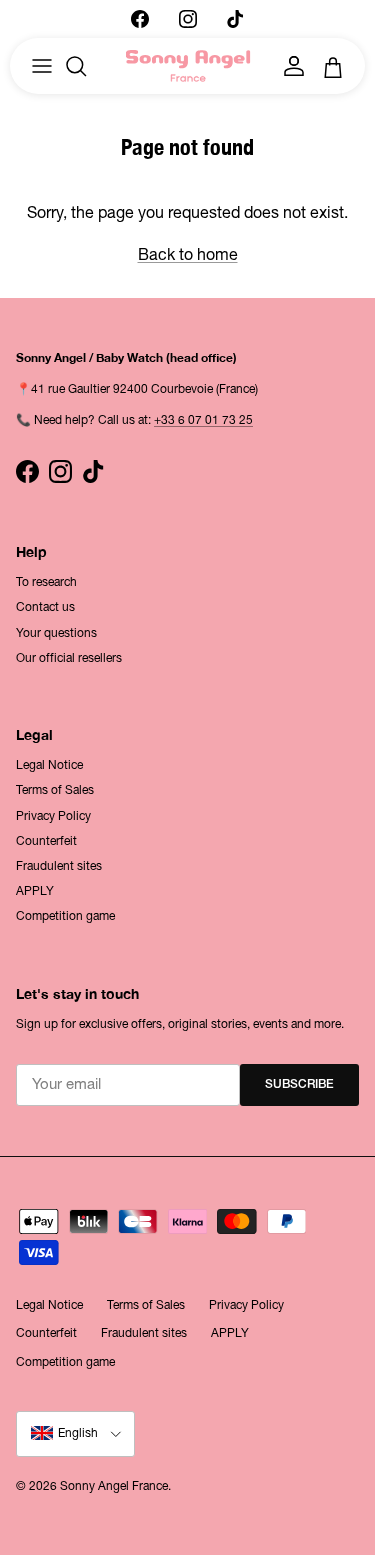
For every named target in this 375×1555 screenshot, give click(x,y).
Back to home (188, 254)
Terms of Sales (55, 790)
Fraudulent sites (59, 866)
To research (46, 582)
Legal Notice (49, 765)
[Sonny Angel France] (187, 66)
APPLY (35, 891)
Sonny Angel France (114, 1486)
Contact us (45, 607)
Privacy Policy (53, 816)
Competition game (65, 916)
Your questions (56, 633)
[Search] (86, 66)
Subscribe (299, 1084)
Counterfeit (46, 841)
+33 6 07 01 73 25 (203, 420)
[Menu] (42, 66)
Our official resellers (69, 658)
